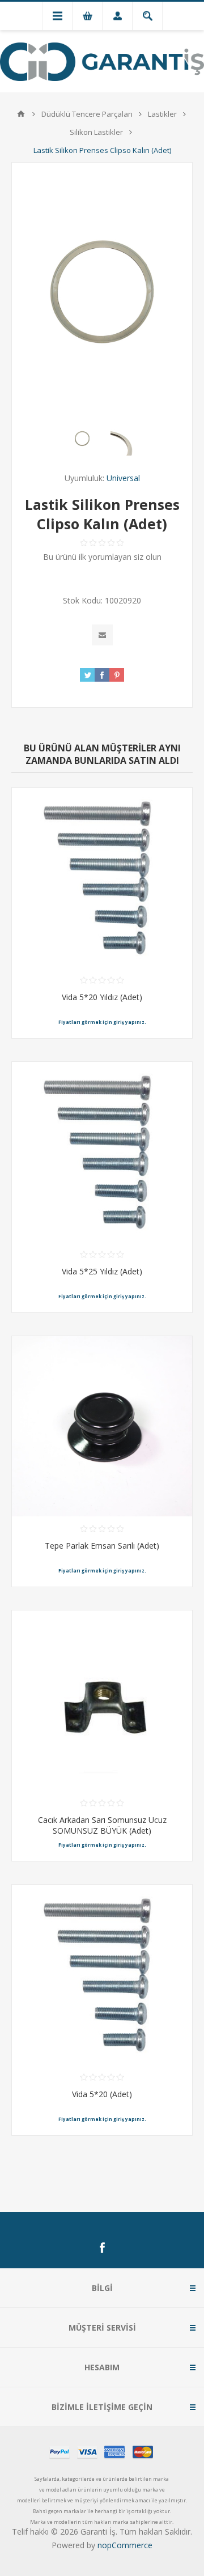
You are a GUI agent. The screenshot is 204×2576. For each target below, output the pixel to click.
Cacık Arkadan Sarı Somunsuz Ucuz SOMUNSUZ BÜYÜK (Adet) (102, 1825)
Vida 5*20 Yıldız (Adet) (102, 997)
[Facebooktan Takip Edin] (102, 2248)
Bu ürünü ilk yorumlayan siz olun (102, 557)
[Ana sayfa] (21, 114)
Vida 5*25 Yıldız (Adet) (102, 1271)
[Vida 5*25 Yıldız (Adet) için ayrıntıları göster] (102, 1152)
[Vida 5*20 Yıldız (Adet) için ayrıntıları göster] (102, 878)
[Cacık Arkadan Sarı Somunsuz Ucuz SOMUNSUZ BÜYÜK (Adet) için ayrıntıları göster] (102, 1701)
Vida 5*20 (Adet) (102, 2094)
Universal (123, 478)
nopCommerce (125, 2545)
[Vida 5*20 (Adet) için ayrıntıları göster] (102, 1975)
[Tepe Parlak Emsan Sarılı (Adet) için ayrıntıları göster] (102, 1426)
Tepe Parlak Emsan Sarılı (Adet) (102, 1546)
